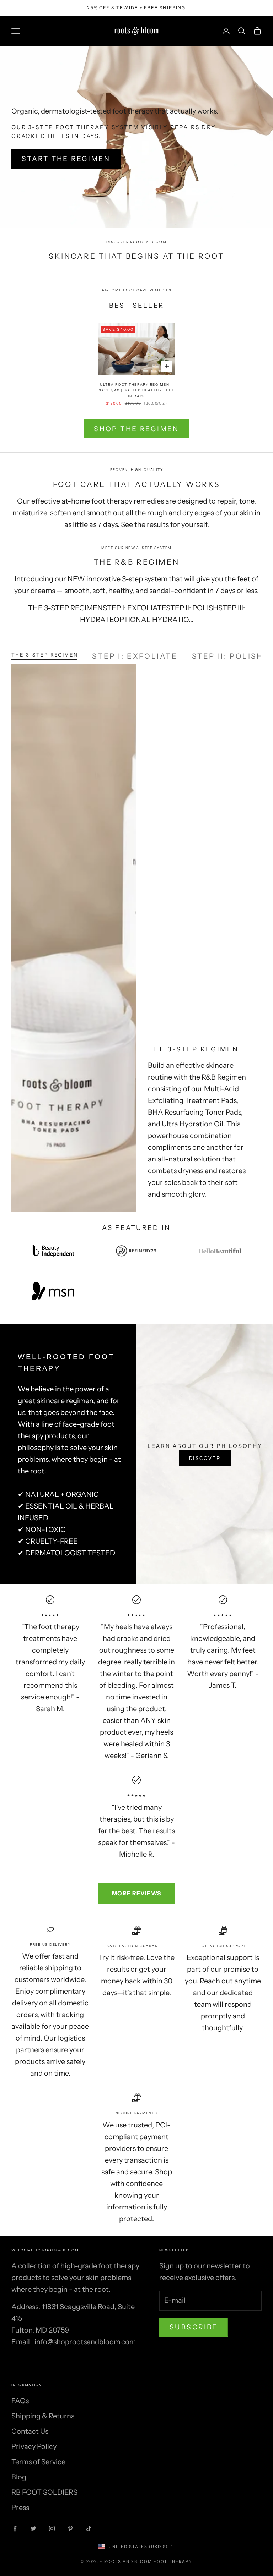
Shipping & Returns (43, 2416)
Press (20, 2508)
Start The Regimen (66, 159)
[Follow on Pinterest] (70, 2528)
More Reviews (136, 1893)
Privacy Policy (34, 2446)
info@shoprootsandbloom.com (85, 2342)
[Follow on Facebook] (15, 2528)
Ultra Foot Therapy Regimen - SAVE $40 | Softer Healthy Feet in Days (137, 390)
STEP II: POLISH (228, 655)
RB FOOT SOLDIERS (44, 2492)
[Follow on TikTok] (89, 2528)
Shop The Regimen (136, 429)
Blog (19, 2477)
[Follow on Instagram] (52, 2528)
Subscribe (194, 2327)
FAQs (20, 2401)
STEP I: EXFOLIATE (135, 655)
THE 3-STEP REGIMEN (45, 655)
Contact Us (30, 2431)
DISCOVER (205, 1458)
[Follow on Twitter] (33, 2528)
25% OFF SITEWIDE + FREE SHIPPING (136, 8)
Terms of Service (38, 2462)
